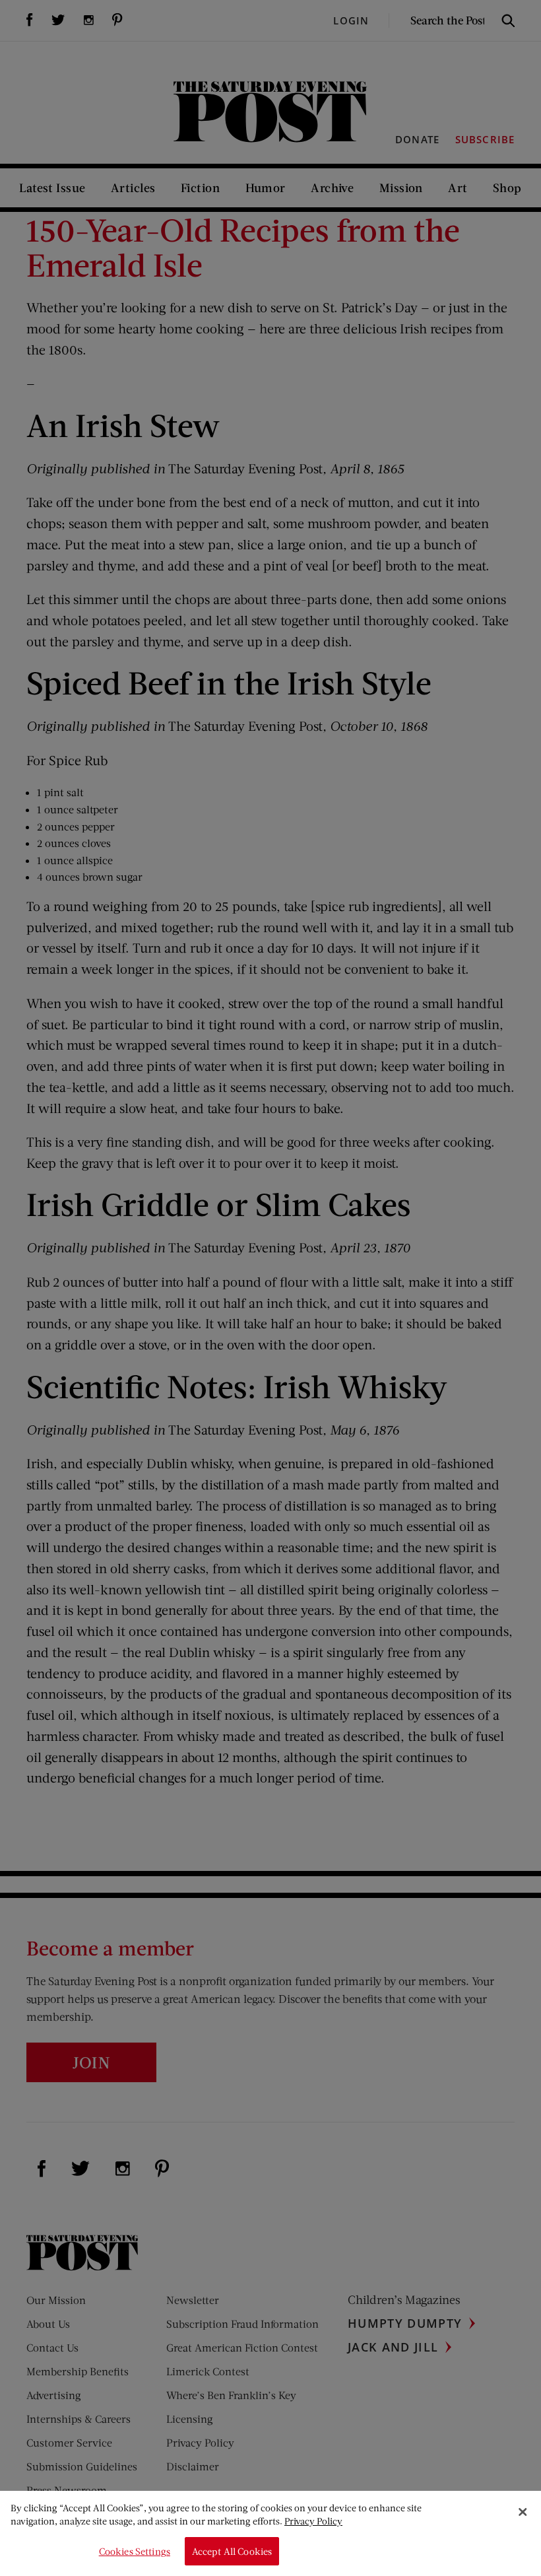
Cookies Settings (135, 2551)
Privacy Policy (313, 2521)
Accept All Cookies (232, 2551)
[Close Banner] (523, 2512)
